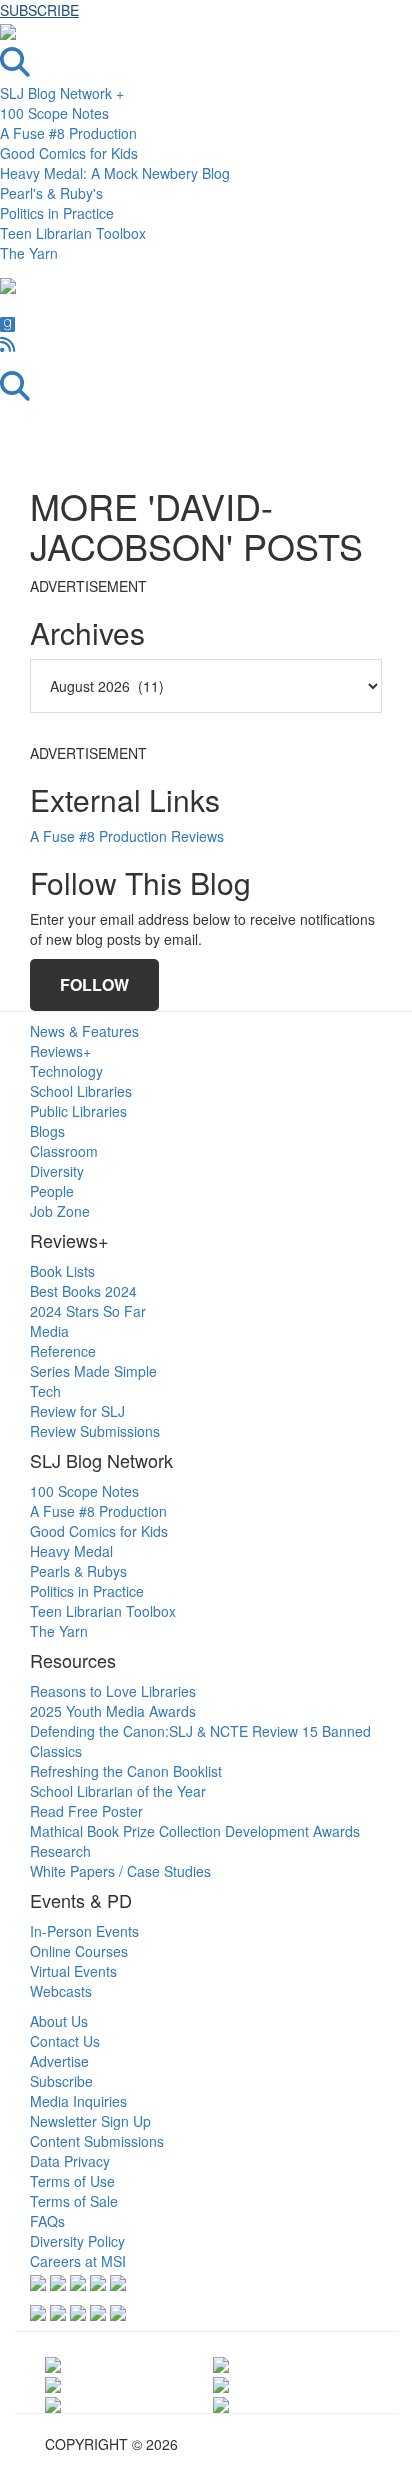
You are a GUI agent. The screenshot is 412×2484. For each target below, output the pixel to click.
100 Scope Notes (54, 113)
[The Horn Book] (221, 2362)
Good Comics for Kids (69, 153)
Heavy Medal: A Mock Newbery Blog (115, 173)
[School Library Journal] (221, 2383)
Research (60, 1851)
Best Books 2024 (83, 1291)
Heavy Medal (71, 1551)
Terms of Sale (74, 2201)
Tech (45, 1391)
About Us (59, 2021)
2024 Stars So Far (88, 1311)
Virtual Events (73, 1971)
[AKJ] (53, 2403)
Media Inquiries (78, 2101)
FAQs (47, 2221)
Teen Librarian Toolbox (73, 233)
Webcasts (61, 1991)
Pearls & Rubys (78, 1571)
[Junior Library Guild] (221, 2403)
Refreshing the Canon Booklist (126, 1771)
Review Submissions (95, 1431)
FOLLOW (94, 984)
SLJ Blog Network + (62, 93)
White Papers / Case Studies (120, 1871)
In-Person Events (84, 1931)
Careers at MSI (78, 2261)
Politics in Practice (57, 213)
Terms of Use (72, 2181)
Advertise (59, 2061)
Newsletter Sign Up (90, 2121)
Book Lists (62, 1271)
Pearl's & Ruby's (51, 193)
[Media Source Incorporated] (53, 2362)
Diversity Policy (77, 2241)
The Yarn (29, 253)
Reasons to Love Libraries (113, 1691)
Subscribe (61, 2081)
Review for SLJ (77, 1411)
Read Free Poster (86, 1811)
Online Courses (79, 1951)
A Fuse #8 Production (68, 133)
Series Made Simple (93, 1371)
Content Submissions (97, 2141)
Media (49, 1331)
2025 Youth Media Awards (113, 1711)
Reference (63, 1351)
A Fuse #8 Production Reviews (127, 836)
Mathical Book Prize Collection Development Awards (195, 1831)
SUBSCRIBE (39, 10)
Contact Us (65, 2041)
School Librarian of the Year (118, 1791)
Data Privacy (70, 2161)
